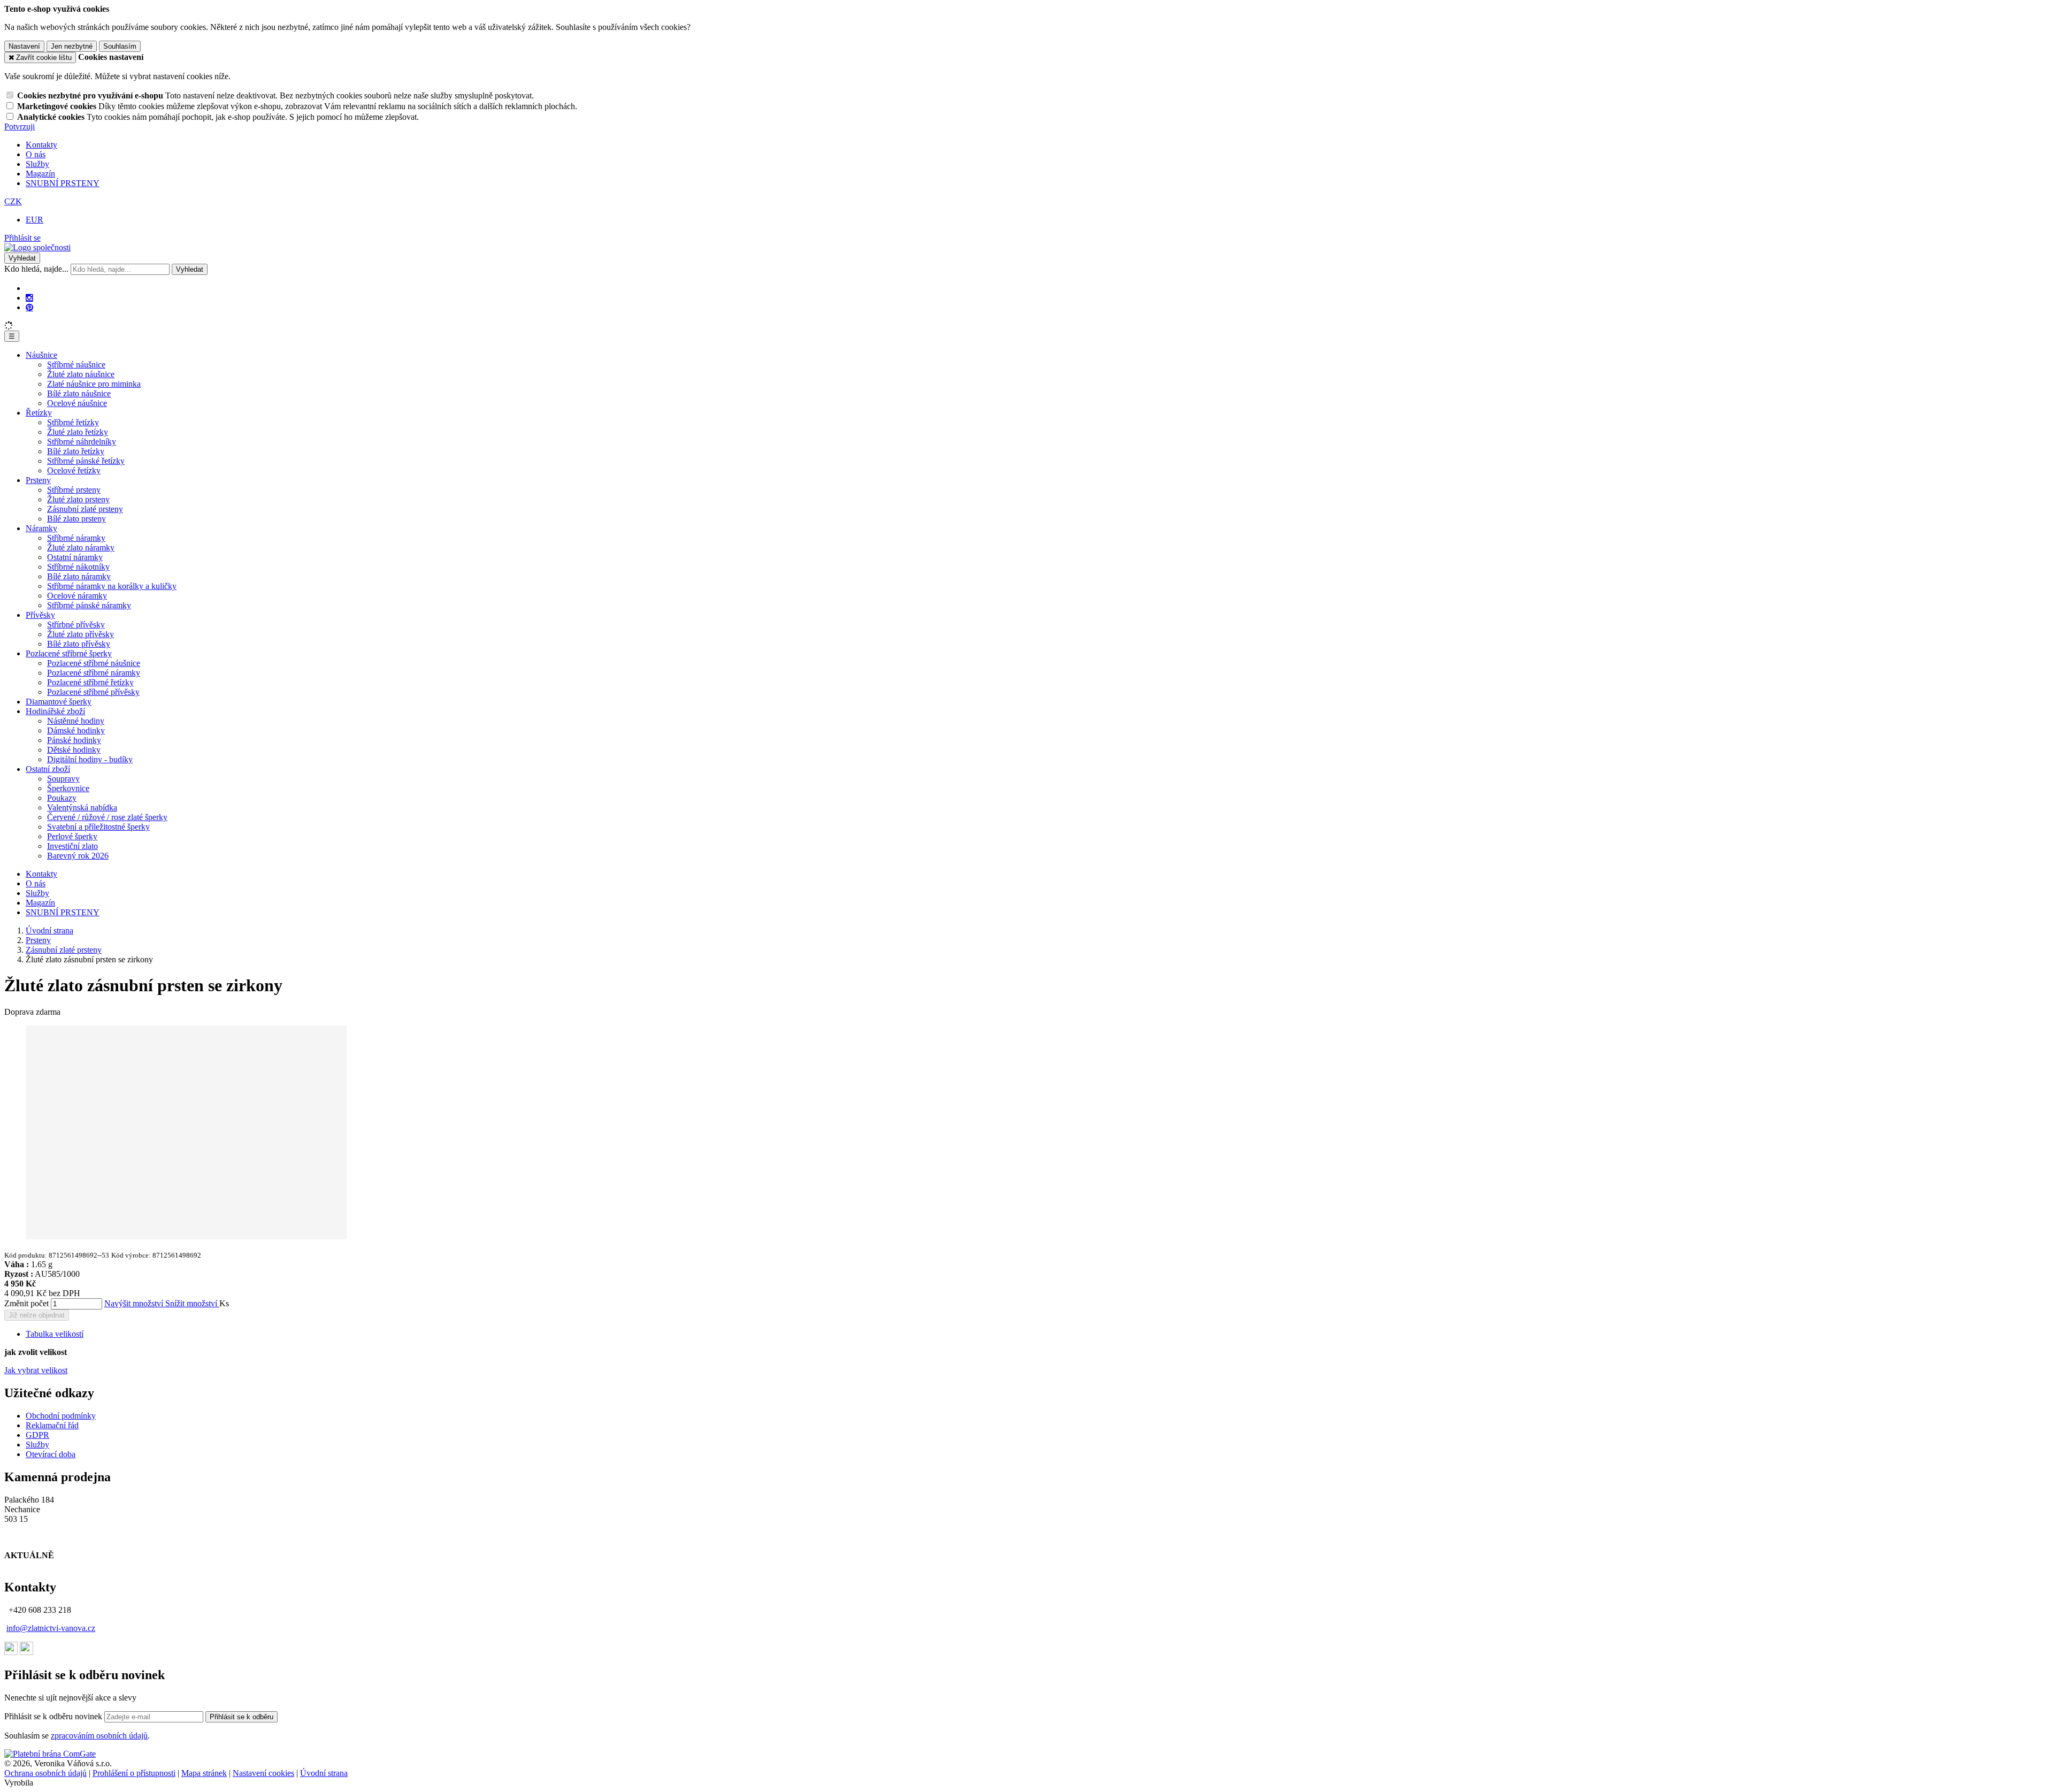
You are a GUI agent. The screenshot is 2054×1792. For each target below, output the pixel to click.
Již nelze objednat (37, 1315)
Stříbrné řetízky (73, 422)
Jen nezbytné (72, 46)
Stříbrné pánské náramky (89, 605)
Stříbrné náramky (76, 538)
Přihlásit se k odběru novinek (54, 1716)
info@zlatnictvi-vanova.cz (51, 1628)
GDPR (37, 1435)
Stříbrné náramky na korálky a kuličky (112, 586)
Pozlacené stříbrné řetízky (90, 682)
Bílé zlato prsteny (76, 519)
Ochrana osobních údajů (45, 1773)
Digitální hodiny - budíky (90, 759)
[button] (13, 201)
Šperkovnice (68, 788)
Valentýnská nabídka (82, 807)
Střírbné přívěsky (76, 625)
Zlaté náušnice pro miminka (94, 384)
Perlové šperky (72, 836)
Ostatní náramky (75, 557)
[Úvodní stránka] (37, 247)
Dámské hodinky (76, 730)
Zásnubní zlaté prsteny (85, 509)
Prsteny (38, 480)
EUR (35, 220)
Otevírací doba (51, 1454)
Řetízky (39, 413)
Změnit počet (26, 1303)
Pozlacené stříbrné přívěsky (93, 692)
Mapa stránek (204, 1773)
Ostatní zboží (48, 769)
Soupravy (63, 779)
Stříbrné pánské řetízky (86, 461)
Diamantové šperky (59, 702)
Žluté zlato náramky (81, 547)
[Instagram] (29, 298)
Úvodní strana (324, 1773)
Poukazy (62, 798)
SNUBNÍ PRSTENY (63, 183)
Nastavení (24, 46)
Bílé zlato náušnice (79, 393)
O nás (36, 154)
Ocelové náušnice (77, 403)
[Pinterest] (29, 308)
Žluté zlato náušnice (81, 374)
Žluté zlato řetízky (78, 432)
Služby (37, 164)
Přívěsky (40, 615)
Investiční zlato (72, 846)
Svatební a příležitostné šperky (98, 827)
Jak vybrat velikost (36, 1370)
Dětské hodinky (74, 750)
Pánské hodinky (74, 740)
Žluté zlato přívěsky (81, 634)
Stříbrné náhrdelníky (82, 442)
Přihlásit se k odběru (242, 1717)
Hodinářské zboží (55, 711)
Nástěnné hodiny (76, 721)
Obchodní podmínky (61, 1416)
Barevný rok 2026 (78, 856)
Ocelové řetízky (74, 470)
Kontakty (41, 145)
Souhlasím (120, 46)
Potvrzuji (20, 127)
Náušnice (41, 355)
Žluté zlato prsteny (78, 499)
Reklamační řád (52, 1425)
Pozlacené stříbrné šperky (69, 653)
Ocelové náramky (77, 596)
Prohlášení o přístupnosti (134, 1773)
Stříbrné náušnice (76, 365)
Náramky (41, 528)
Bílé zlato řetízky (76, 451)
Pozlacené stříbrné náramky (94, 673)
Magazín (40, 174)
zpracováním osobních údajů (99, 1736)
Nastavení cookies (263, 1773)
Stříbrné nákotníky (78, 567)
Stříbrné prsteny (74, 490)
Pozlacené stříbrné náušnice (94, 663)
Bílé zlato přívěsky (79, 644)
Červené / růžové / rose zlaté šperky (107, 817)
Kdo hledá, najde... (36, 269)
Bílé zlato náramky (79, 576)
